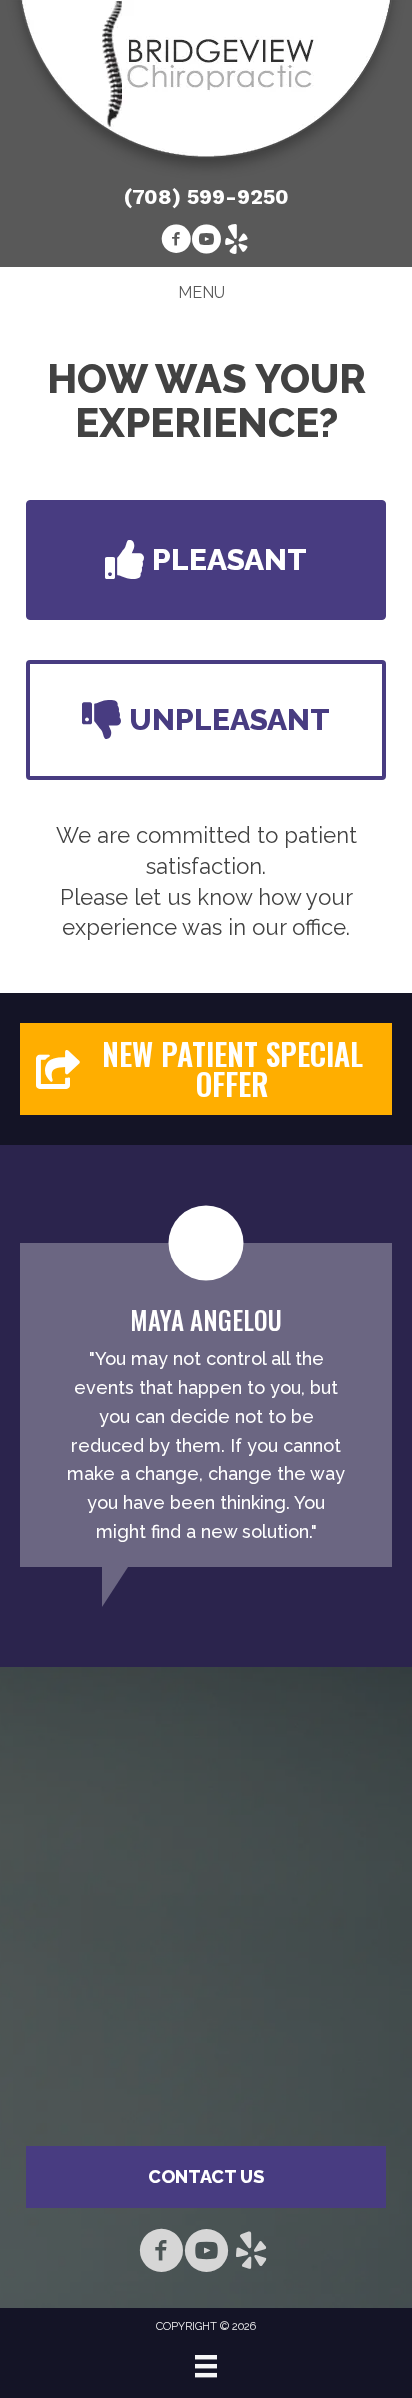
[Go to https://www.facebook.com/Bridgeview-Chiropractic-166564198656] (176, 242)
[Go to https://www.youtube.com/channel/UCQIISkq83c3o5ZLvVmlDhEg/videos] (206, 242)
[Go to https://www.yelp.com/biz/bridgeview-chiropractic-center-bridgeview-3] (236, 241)
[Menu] (206, 2366)
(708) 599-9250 (206, 196)
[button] (206, 560)
